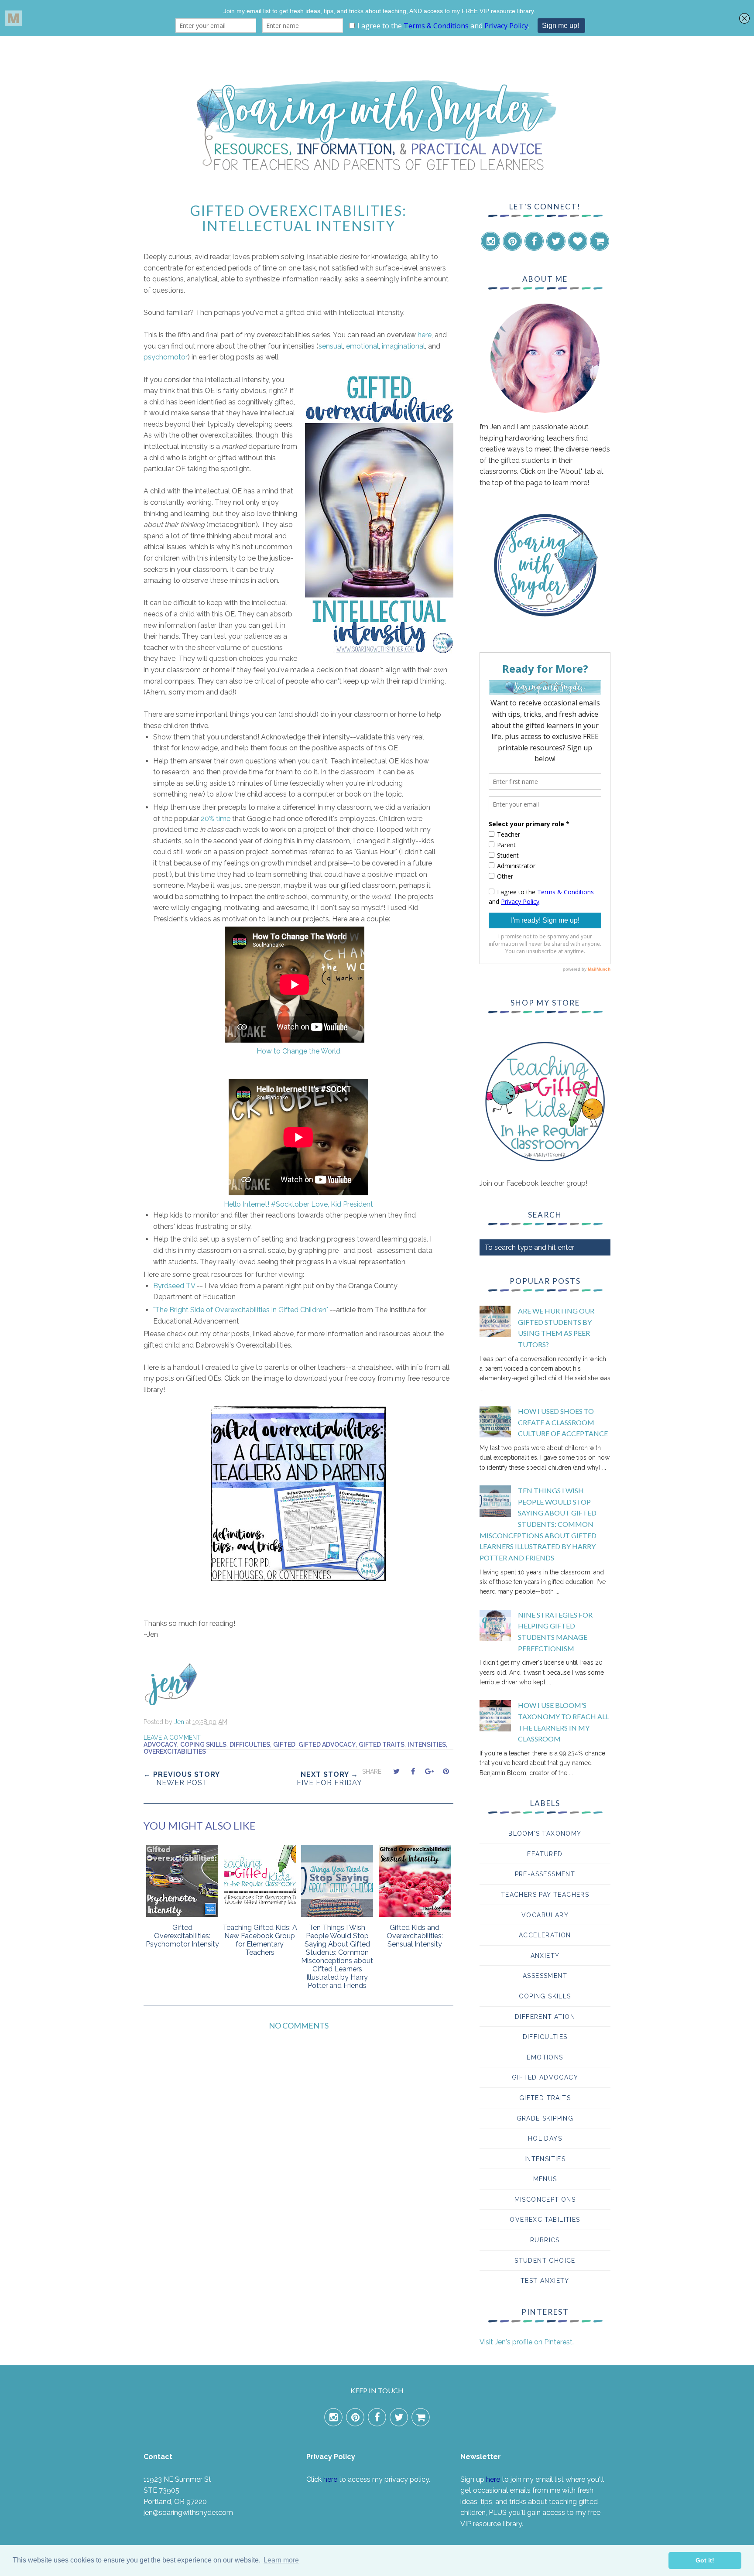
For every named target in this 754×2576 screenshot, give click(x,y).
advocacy (160, 1745)
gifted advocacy (327, 1745)
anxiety (545, 1956)
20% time (216, 819)
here (425, 335)
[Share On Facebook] (413, 1771)
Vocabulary (545, 1915)
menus (545, 2179)
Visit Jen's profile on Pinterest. (527, 2342)
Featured (545, 1854)
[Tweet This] (396, 1771)
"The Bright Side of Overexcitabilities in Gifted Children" (241, 1310)
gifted (284, 1745)
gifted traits (382, 1745)
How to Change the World (298, 1051)
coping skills (203, 1745)
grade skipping (545, 2118)
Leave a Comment (172, 1738)
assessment (545, 1976)
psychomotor (166, 357)
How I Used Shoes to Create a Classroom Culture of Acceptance (563, 1422)
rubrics (545, 2240)
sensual (331, 346)
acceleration (545, 1935)
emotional (362, 346)
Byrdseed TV (174, 1286)
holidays (545, 2138)
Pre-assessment (545, 1874)
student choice (545, 2261)
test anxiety (545, 2281)
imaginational (403, 346)
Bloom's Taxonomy (545, 1834)
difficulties (250, 1745)
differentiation (545, 2017)
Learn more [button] (281, 2560)
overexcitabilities (175, 1752)
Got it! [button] (705, 2560)
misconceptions (545, 2200)
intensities (427, 1745)
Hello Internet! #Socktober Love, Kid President (298, 1204)
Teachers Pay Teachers (545, 1895)
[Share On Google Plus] (429, 1771)
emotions (545, 2057)
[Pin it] (446, 1771)
